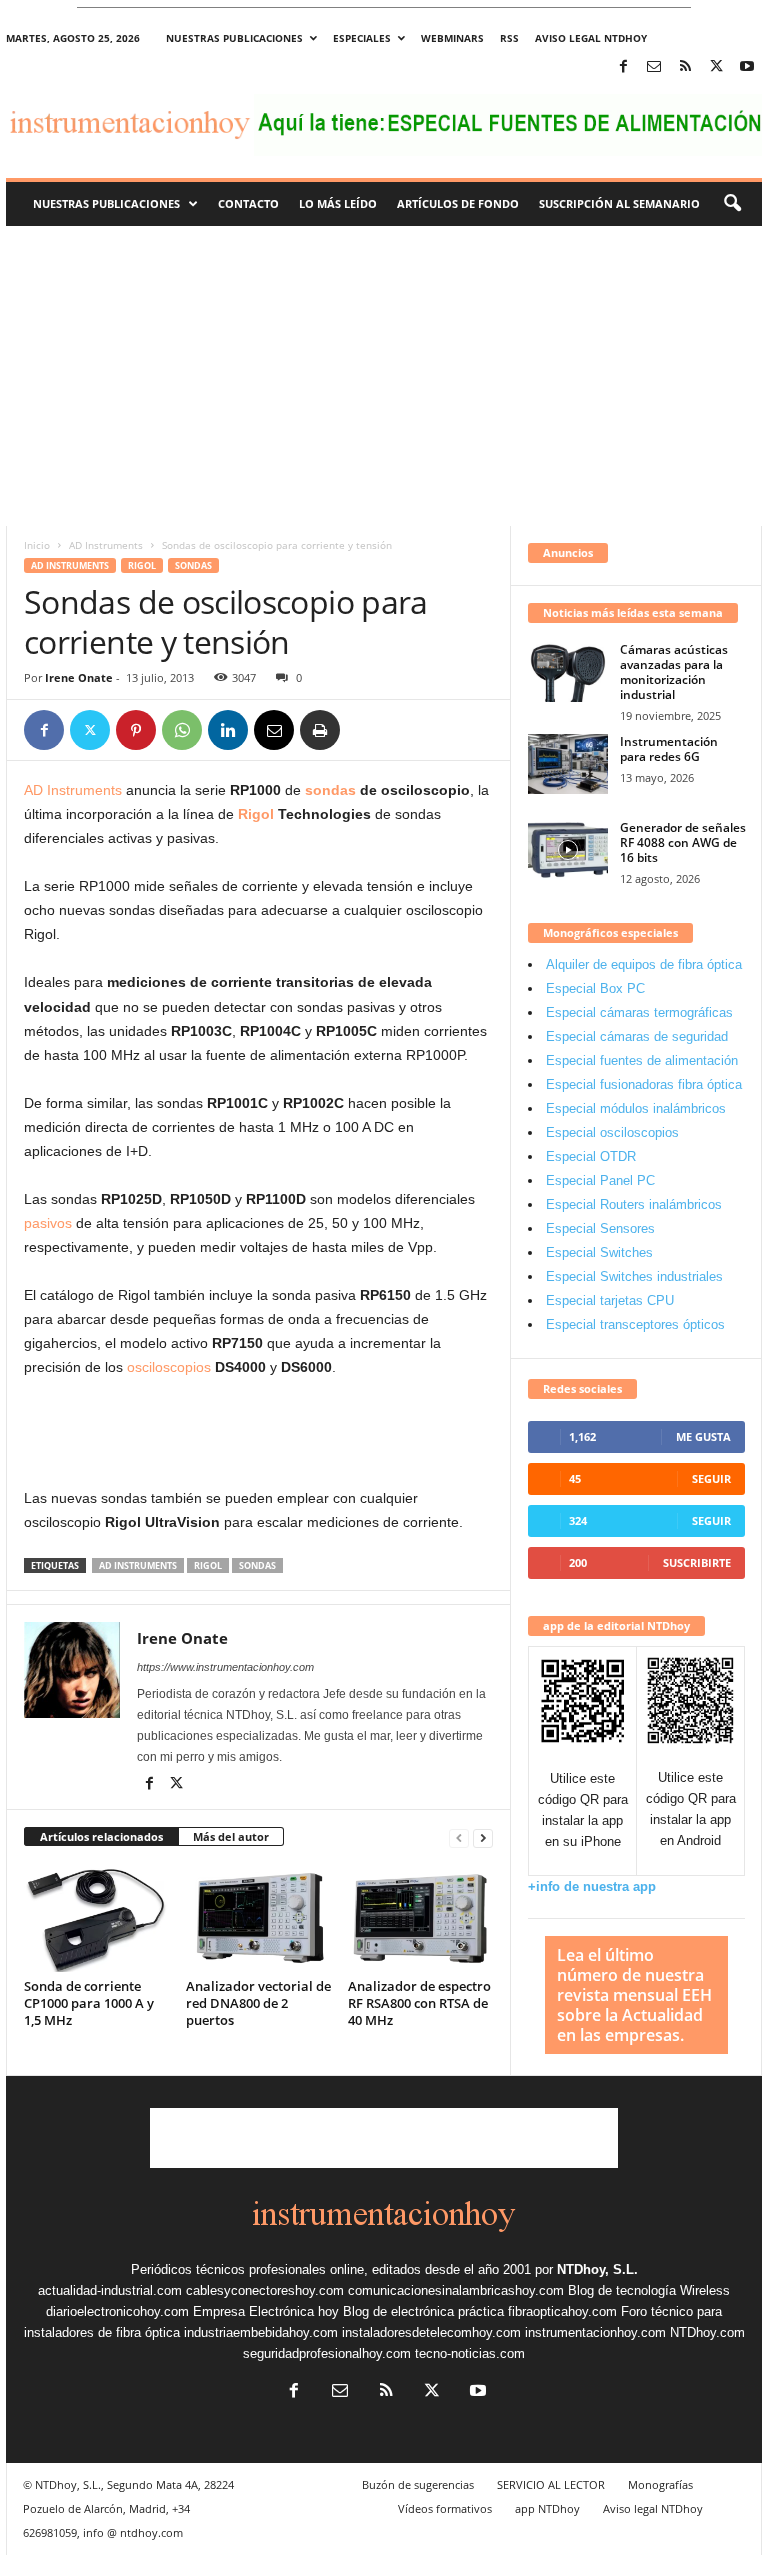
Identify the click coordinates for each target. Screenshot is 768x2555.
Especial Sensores (600, 1228)
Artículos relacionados (101, 1836)
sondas (330, 790)
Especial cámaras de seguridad (637, 1036)
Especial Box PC (595, 988)
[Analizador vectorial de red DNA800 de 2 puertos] (258, 1918)
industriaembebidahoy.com (261, 2332)
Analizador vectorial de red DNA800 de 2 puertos (258, 2003)
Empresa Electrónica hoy (266, 2311)
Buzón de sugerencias (418, 2484)
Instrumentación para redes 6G (669, 749)
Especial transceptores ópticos (635, 1324)
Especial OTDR (591, 1156)
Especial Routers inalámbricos (634, 1204)
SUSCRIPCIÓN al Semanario (619, 203)
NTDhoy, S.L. (597, 2269)
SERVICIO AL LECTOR (551, 2484)
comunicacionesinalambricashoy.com (456, 2290)
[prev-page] (459, 1837)
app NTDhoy (547, 2508)
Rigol (142, 565)
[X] (716, 67)
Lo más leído (338, 203)
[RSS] (685, 67)
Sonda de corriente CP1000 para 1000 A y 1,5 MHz (89, 2003)
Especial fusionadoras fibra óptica (644, 1084)
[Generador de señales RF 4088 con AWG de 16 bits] (568, 850)
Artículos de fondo (458, 203)
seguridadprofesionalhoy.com (327, 2353)
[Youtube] (747, 67)
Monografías (660, 2484)
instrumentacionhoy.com (595, 2332)
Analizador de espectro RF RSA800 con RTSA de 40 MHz (419, 2003)
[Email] (274, 730)
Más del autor (231, 1836)
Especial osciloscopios (612, 1132)
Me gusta (703, 1436)
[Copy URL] (366, 730)
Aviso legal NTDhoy (591, 38)
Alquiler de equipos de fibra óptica (644, 964)
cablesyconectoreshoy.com (265, 2290)
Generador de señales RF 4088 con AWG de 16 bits (683, 842)
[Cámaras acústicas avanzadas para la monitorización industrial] (568, 672)
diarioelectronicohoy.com (117, 2311)
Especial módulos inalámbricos (636, 1108)
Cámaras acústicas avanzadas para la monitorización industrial (674, 672)
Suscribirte (697, 1562)
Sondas (193, 565)
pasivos (48, 1223)
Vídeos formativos (445, 2508)
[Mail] (654, 67)
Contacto (248, 203)
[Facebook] (623, 67)
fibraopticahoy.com (562, 2311)
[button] (732, 204)
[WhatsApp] (182, 730)
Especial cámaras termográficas (639, 1012)
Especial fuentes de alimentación (642, 1060)
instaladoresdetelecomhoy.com (431, 2332)
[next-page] (483, 1837)
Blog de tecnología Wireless (649, 2290)
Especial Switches (599, 1252)
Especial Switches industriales (634, 1276)
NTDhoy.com (707, 2332)
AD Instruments (106, 545)
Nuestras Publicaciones (106, 203)
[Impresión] (320, 730)
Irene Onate (79, 677)
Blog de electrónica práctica (423, 2311)
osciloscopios (169, 1367)
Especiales (362, 38)
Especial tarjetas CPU (610, 1300)
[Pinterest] (136, 730)
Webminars (452, 38)
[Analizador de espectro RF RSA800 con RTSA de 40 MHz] (420, 1918)
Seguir (711, 1478)
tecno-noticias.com (470, 2353)
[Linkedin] (228, 730)
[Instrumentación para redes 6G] (568, 764)
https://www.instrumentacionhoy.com (225, 1667)
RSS (509, 38)
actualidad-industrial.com (110, 2290)
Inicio (37, 545)
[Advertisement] (384, 376)
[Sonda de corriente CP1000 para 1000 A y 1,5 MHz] (96, 1918)
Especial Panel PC (600, 1180)
